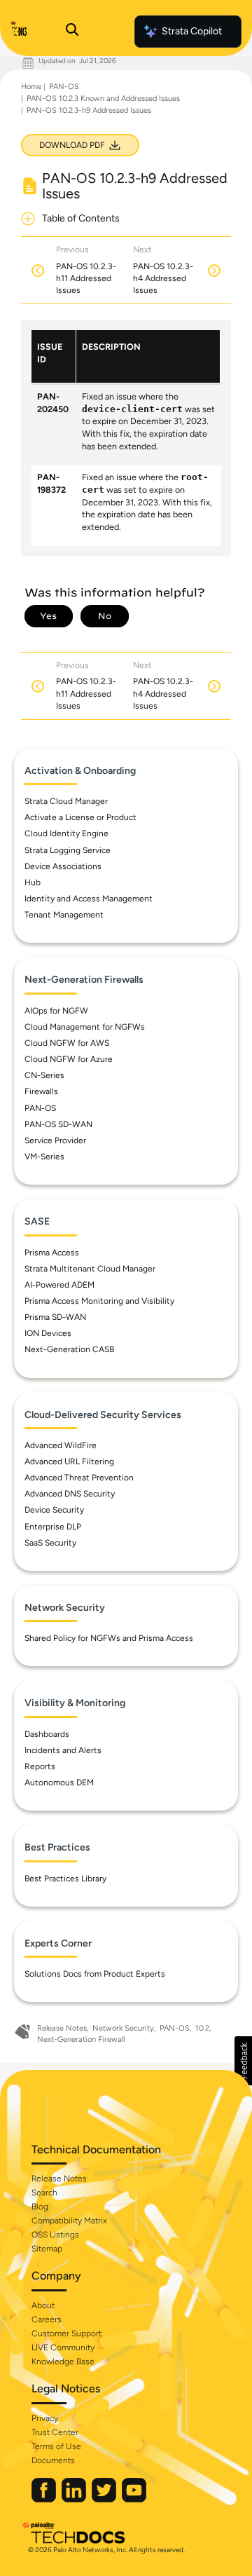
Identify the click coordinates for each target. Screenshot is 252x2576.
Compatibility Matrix (69, 2221)
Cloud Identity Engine (66, 833)
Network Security (123, 2028)
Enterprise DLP (53, 1527)
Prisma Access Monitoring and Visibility (99, 1301)
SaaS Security (50, 1543)
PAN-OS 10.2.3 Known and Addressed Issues (103, 98)
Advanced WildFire (61, 1445)
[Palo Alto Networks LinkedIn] (75, 2499)
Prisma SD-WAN (55, 1317)
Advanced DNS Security (70, 1494)
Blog (40, 2207)
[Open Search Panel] (72, 32)
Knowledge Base (63, 2362)
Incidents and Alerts (63, 1750)
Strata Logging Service (68, 850)
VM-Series (44, 1157)
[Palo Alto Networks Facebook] (45, 2499)
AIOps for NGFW (56, 1011)
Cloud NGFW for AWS (67, 1043)
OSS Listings (55, 2235)
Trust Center (55, 2432)
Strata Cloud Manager (66, 801)
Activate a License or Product (80, 817)
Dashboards (47, 1734)
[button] (243, 2061)
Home (31, 87)
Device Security (54, 1510)
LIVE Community (63, 2347)
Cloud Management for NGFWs (85, 1027)
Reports (40, 1766)
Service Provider (55, 1140)
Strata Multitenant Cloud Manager (90, 1269)
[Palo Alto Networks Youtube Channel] (134, 2499)
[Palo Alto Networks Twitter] (105, 2499)
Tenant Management (64, 915)
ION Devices (48, 1333)
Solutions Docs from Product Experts (95, 1974)
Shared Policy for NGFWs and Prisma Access (109, 1638)
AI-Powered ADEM (59, 1285)
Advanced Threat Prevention (79, 1478)
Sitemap (47, 2249)
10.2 (202, 2028)
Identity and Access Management (89, 899)
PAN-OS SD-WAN (58, 1124)
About (43, 2305)
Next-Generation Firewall (81, 2039)
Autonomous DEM (59, 1783)
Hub (33, 882)
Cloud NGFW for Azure (69, 1059)
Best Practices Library (65, 1879)
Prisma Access (52, 1253)
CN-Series (44, 1075)
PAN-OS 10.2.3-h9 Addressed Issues (89, 110)
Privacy (45, 2418)
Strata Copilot (192, 31)
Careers (47, 2319)
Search (44, 2193)
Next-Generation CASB (69, 1349)
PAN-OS (64, 87)
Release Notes (62, 2028)
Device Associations (63, 866)
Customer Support (66, 2333)
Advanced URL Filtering (69, 1461)
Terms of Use (56, 2446)
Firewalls (41, 1091)
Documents (53, 2460)
